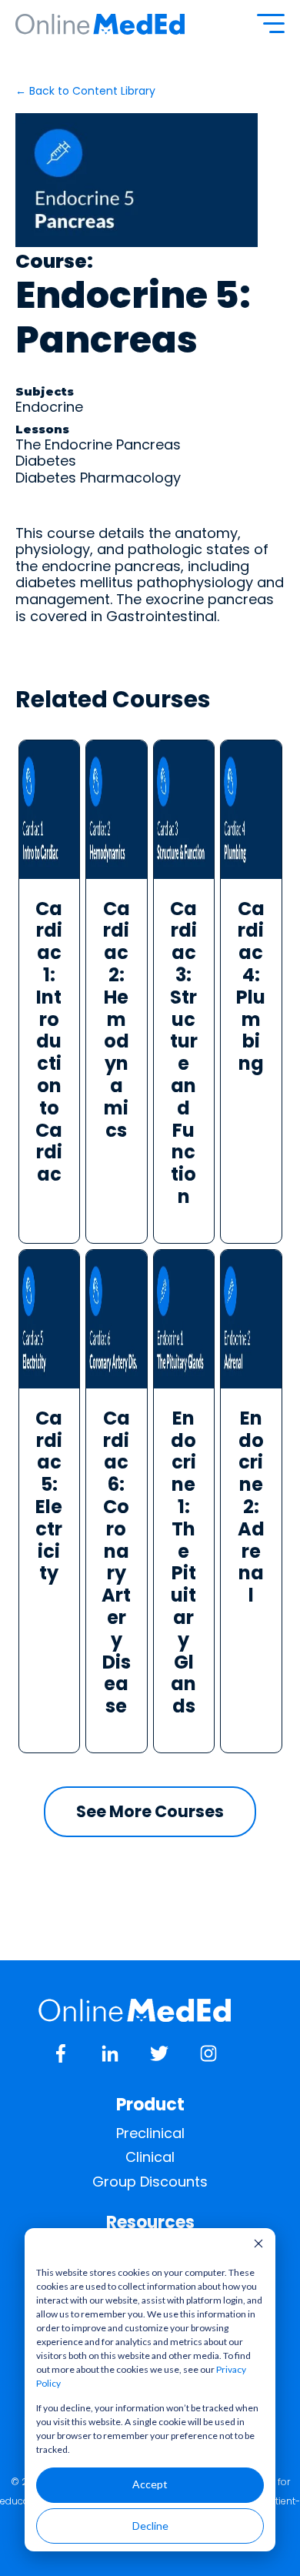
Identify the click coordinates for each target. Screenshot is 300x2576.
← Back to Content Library (85, 91)
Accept (150, 2484)
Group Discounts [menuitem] (150, 2182)
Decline (150, 2526)
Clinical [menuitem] (150, 2157)
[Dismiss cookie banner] (258, 2245)
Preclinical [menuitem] (150, 2133)
